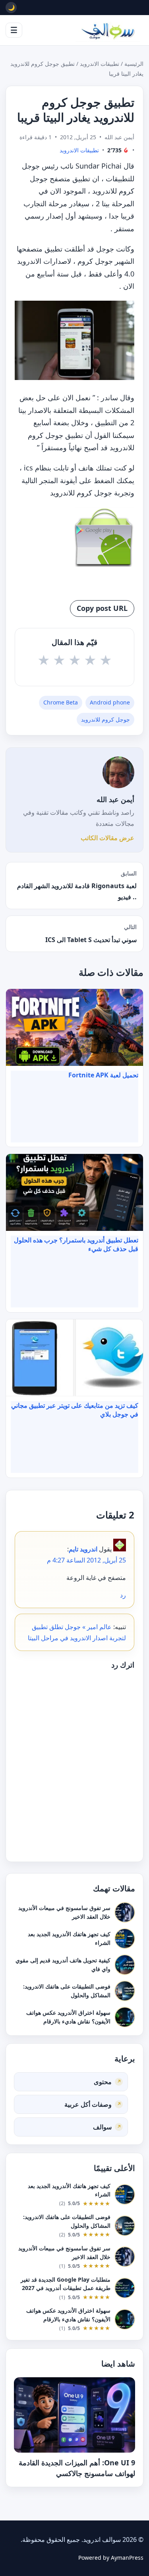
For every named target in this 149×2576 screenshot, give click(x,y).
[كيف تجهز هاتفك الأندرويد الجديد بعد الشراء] (125, 1938)
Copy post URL (102, 608)
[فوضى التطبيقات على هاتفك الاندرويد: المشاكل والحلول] (125, 1991)
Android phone (110, 702)
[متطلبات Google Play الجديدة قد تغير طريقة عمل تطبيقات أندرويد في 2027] (125, 2288)
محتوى (103, 2082)
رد (123, 1595)
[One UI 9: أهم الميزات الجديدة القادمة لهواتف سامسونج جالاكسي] (74, 2415)
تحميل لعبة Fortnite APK (103, 1075)
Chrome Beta (61, 702)
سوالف (102, 2127)
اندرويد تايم (83, 1549)
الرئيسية (134, 64)
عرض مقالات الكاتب (107, 838)
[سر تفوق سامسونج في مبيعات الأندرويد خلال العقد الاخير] (125, 1912)
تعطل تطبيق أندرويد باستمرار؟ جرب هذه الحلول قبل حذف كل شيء (76, 1244)
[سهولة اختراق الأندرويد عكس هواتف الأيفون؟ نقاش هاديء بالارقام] (125, 2017)
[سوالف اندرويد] (108, 30)
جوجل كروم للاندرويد (105, 719)
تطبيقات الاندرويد (100, 64)
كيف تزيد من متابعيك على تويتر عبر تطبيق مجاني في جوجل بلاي (75, 1410)
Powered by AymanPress (111, 2558)
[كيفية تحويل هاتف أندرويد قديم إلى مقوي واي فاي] (125, 1964)
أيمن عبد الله (115, 799)
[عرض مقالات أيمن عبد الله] (118, 772)
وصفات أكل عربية (88, 2104)
